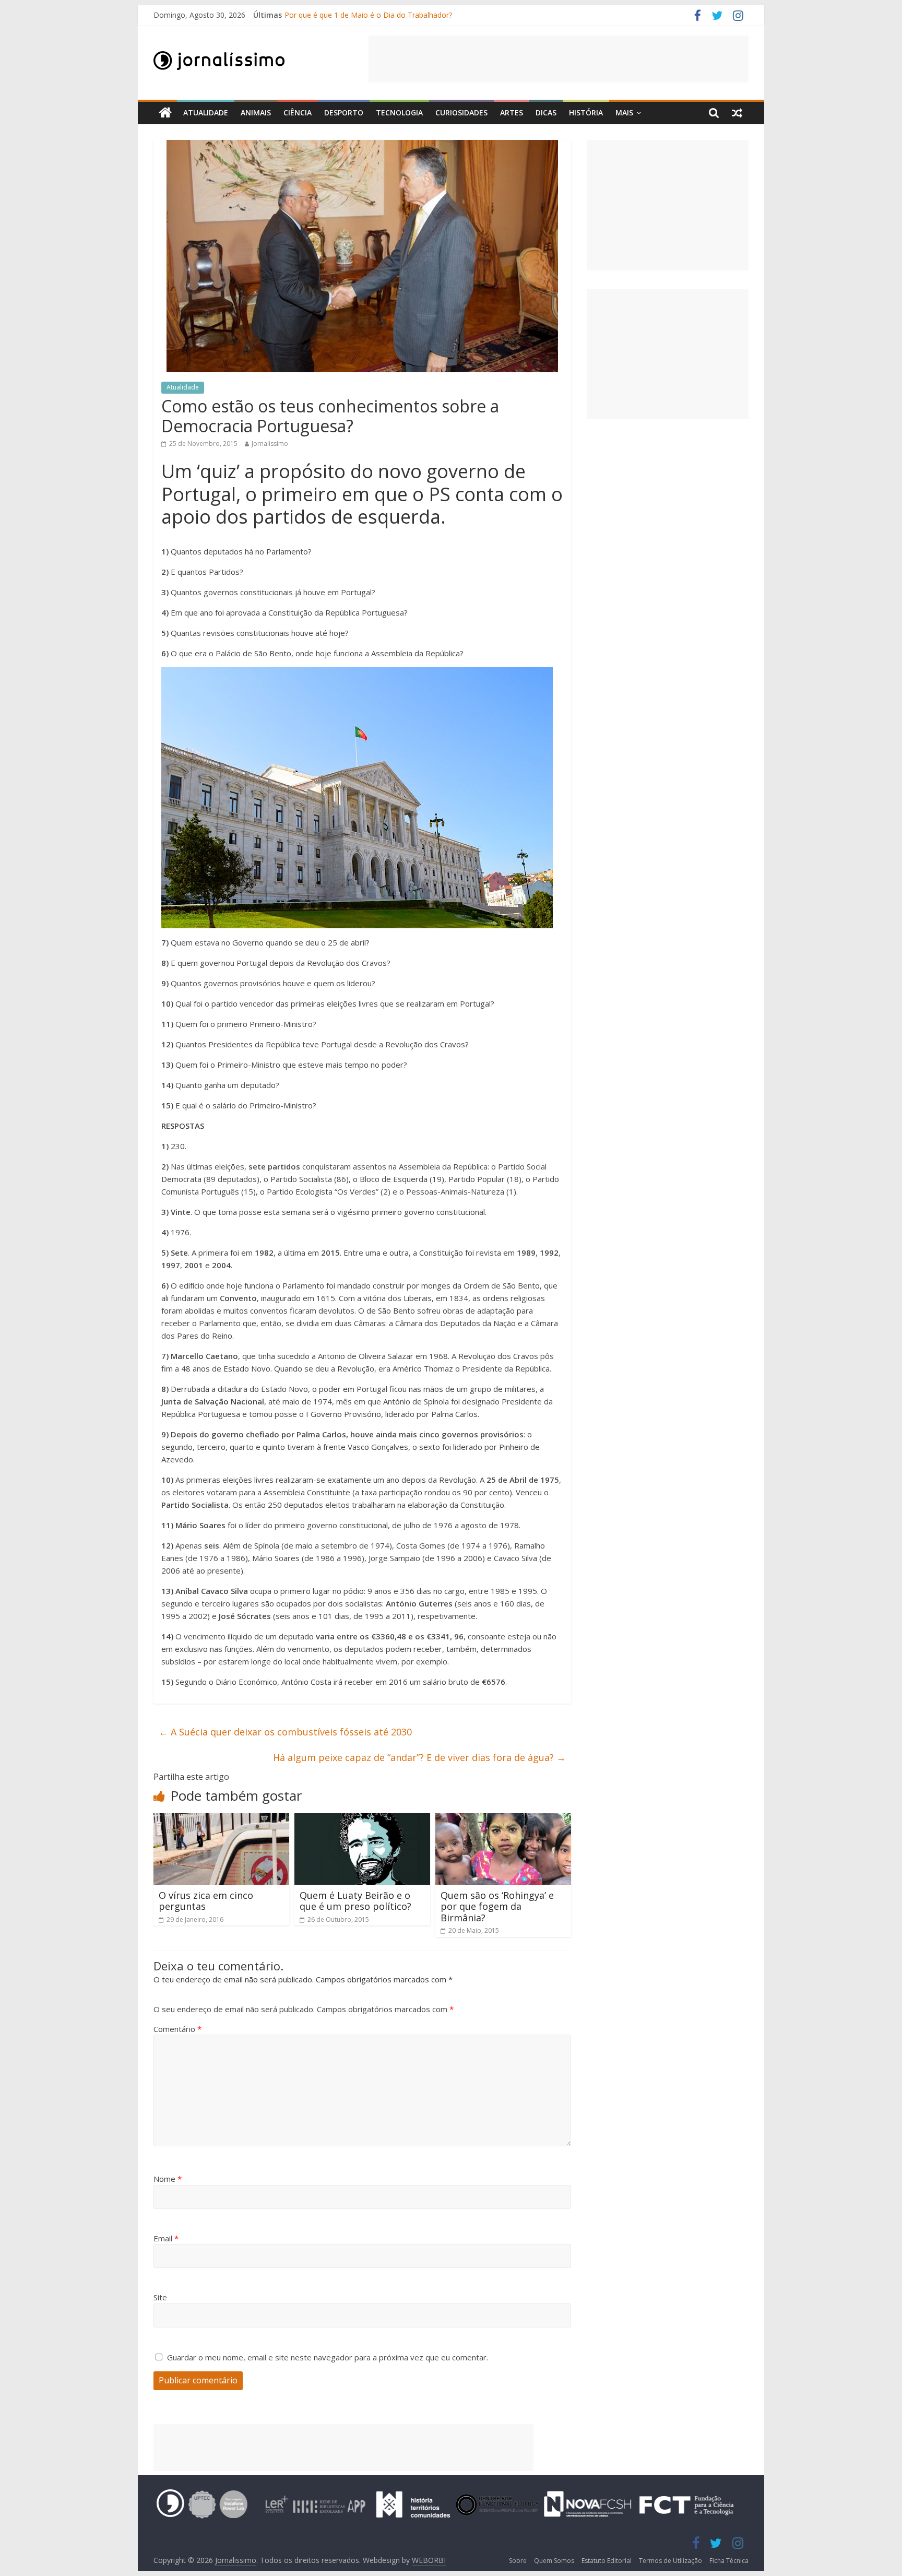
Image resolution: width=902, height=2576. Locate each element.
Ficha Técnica (729, 2561)
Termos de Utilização (670, 2561)
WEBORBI (429, 2560)
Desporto (344, 113)
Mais (624, 113)
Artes (512, 113)
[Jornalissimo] (165, 113)
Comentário (177, 2029)
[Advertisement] (559, 59)
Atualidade (206, 113)
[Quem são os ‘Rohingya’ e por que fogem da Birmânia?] (503, 1819)
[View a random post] (737, 113)
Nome (168, 2179)
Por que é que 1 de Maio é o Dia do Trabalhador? (368, 15)
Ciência (298, 113)
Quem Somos (554, 2561)
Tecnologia (399, 113)
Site (160, 2297)
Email (166, 2238)
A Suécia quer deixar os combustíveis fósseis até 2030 (285, 1732)
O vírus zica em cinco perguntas (206, 1901)
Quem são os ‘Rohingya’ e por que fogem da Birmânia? (497, 1906)
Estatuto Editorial (607, 2561)
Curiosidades (461, 113)
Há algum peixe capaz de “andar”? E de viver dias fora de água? (419, 1757)
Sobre (518, 2561)
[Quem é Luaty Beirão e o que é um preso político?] (362, 1819)
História (586, 113)
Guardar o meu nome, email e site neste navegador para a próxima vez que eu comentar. (328, 2357)
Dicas (546, 113)
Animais (256, 113)
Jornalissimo (270, 444)
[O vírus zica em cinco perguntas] (221, 1819)
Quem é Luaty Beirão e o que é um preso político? (355, 1901)
